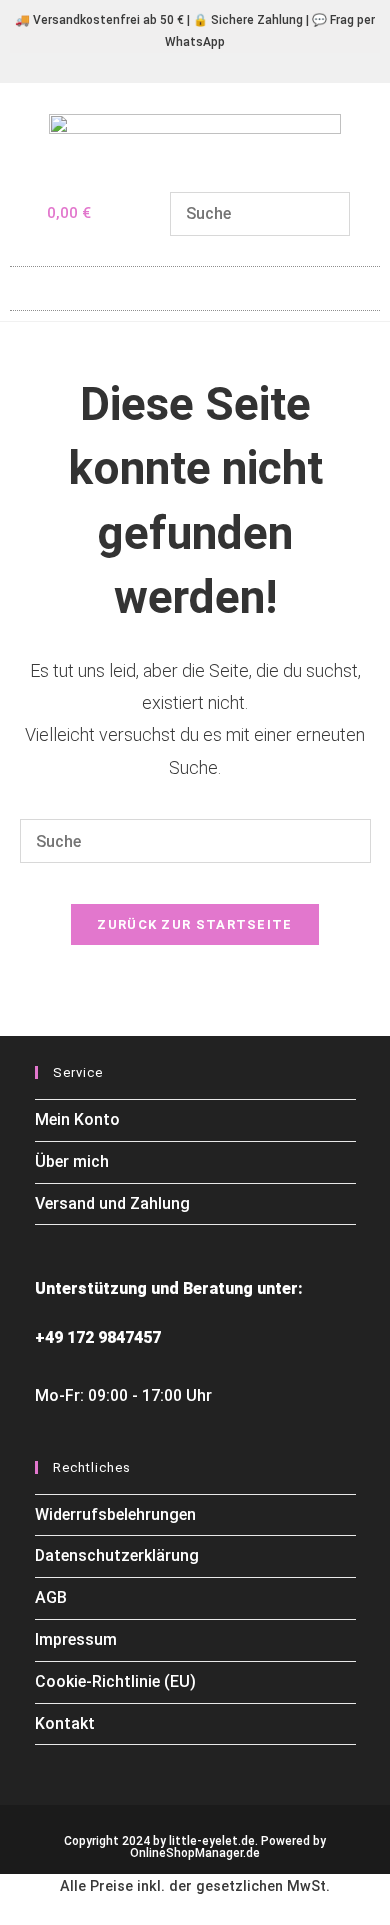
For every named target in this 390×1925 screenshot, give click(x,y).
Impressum (76, 1639)
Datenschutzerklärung (117, 1555)
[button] (195, 283)
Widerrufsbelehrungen (115, 1514)
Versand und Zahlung (112, 1203)
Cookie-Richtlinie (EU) (115, 1681)
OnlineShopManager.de (195, 1853)
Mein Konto (77, 1119)
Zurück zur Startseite (194, 924)
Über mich (72, 1161)
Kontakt (65, 1723)
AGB (51, 1597)
